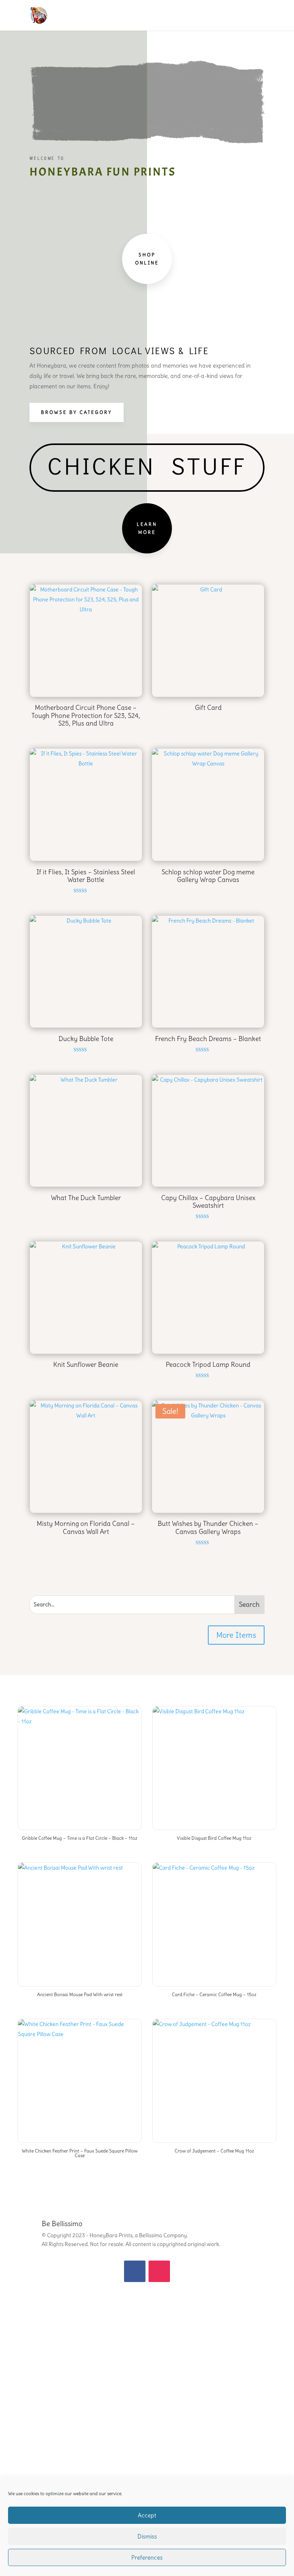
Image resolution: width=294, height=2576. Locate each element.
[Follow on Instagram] (159, 2271)
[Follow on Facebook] (135, 2271)
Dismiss (147, 2536)
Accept (147, 2515)
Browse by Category (77, 412)
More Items (236, 1635)
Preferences (147, 2557)
